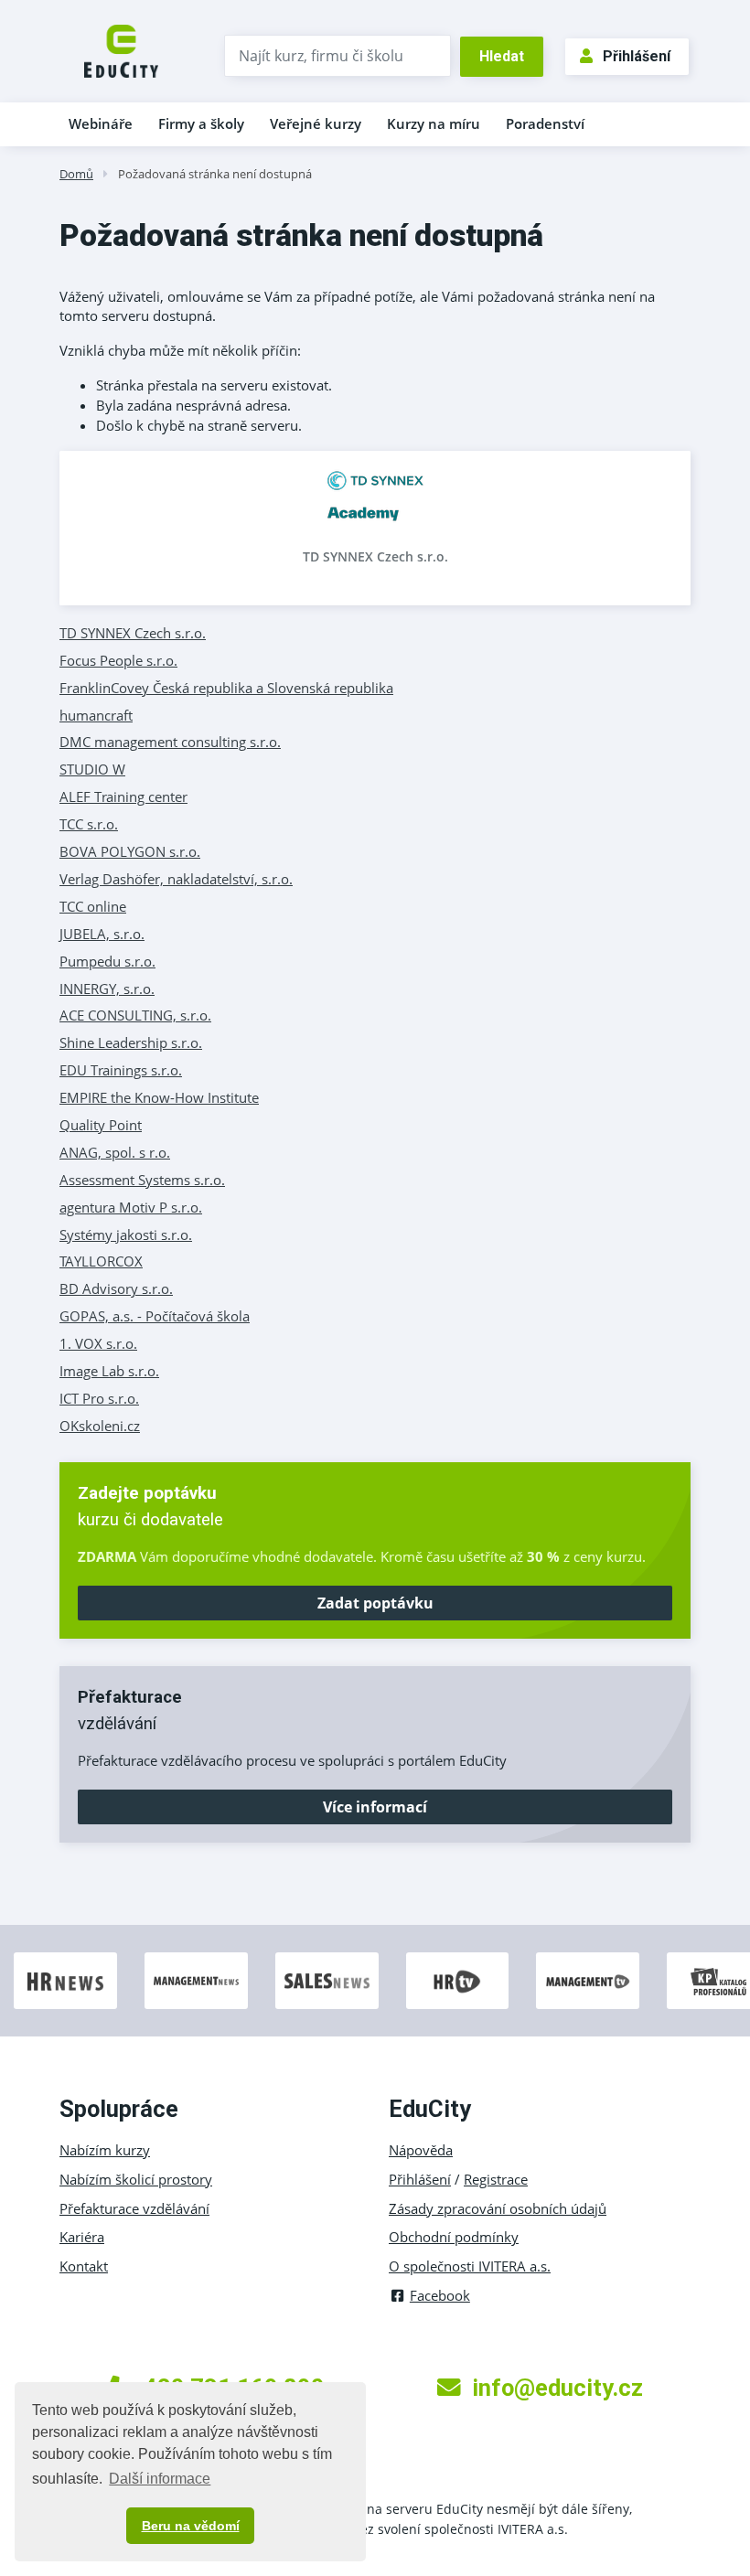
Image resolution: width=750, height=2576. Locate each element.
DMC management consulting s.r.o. (170, 742)
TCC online (93, 906)
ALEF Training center (123, 796)
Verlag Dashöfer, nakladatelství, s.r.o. (176, 879)
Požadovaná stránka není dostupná (215, 174)
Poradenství (545, 123)
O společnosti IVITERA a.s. (470, 2266)
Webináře (101, 123)
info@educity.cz (557, 2388)
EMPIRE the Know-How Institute (159, 1097)
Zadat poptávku (375, 1603)
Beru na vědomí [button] (191, 2526)
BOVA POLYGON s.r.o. (130, 851)
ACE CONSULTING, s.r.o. (135, 1015)
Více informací (375, 1807)
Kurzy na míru (434, 123)
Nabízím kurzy (105, 2150)
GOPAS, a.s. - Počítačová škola (155, 1316)
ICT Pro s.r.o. (99, 1398)
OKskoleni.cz (100, 1426)
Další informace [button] (160, 2479)
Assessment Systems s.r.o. (142, 1180)
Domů (76, 174)
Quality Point (101, 1125)
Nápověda (421, 2150)
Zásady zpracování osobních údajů (498, 2208)
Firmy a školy (201, 123)
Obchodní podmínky (454, 2237)
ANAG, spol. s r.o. (115, 1152)
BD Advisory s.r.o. (116, 1288)
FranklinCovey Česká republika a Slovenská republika (226, 688)
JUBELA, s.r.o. (102, 934)
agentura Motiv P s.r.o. (131, 1207)
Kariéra (82, 2237)
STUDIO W (92, 769)
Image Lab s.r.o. (109, 1371)
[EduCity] (121, 49)
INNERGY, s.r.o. (107, 989)
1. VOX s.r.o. (98, 1343)
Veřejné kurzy (316, 123)
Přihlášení (637, 56)
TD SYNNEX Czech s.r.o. (375, 556)
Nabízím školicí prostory (136, 2179)
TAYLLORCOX (101, 1261)
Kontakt (84, 2266)
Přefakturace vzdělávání (134, 2208)
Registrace (496, 2179)
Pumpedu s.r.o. (107, 961)
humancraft (96, 715)
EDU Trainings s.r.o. (121, 1070)
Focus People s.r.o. (118, 660)
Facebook (440, 2295)
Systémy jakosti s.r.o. (126, 1235)
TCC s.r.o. (89, 824)
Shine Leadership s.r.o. (131, 1042)
